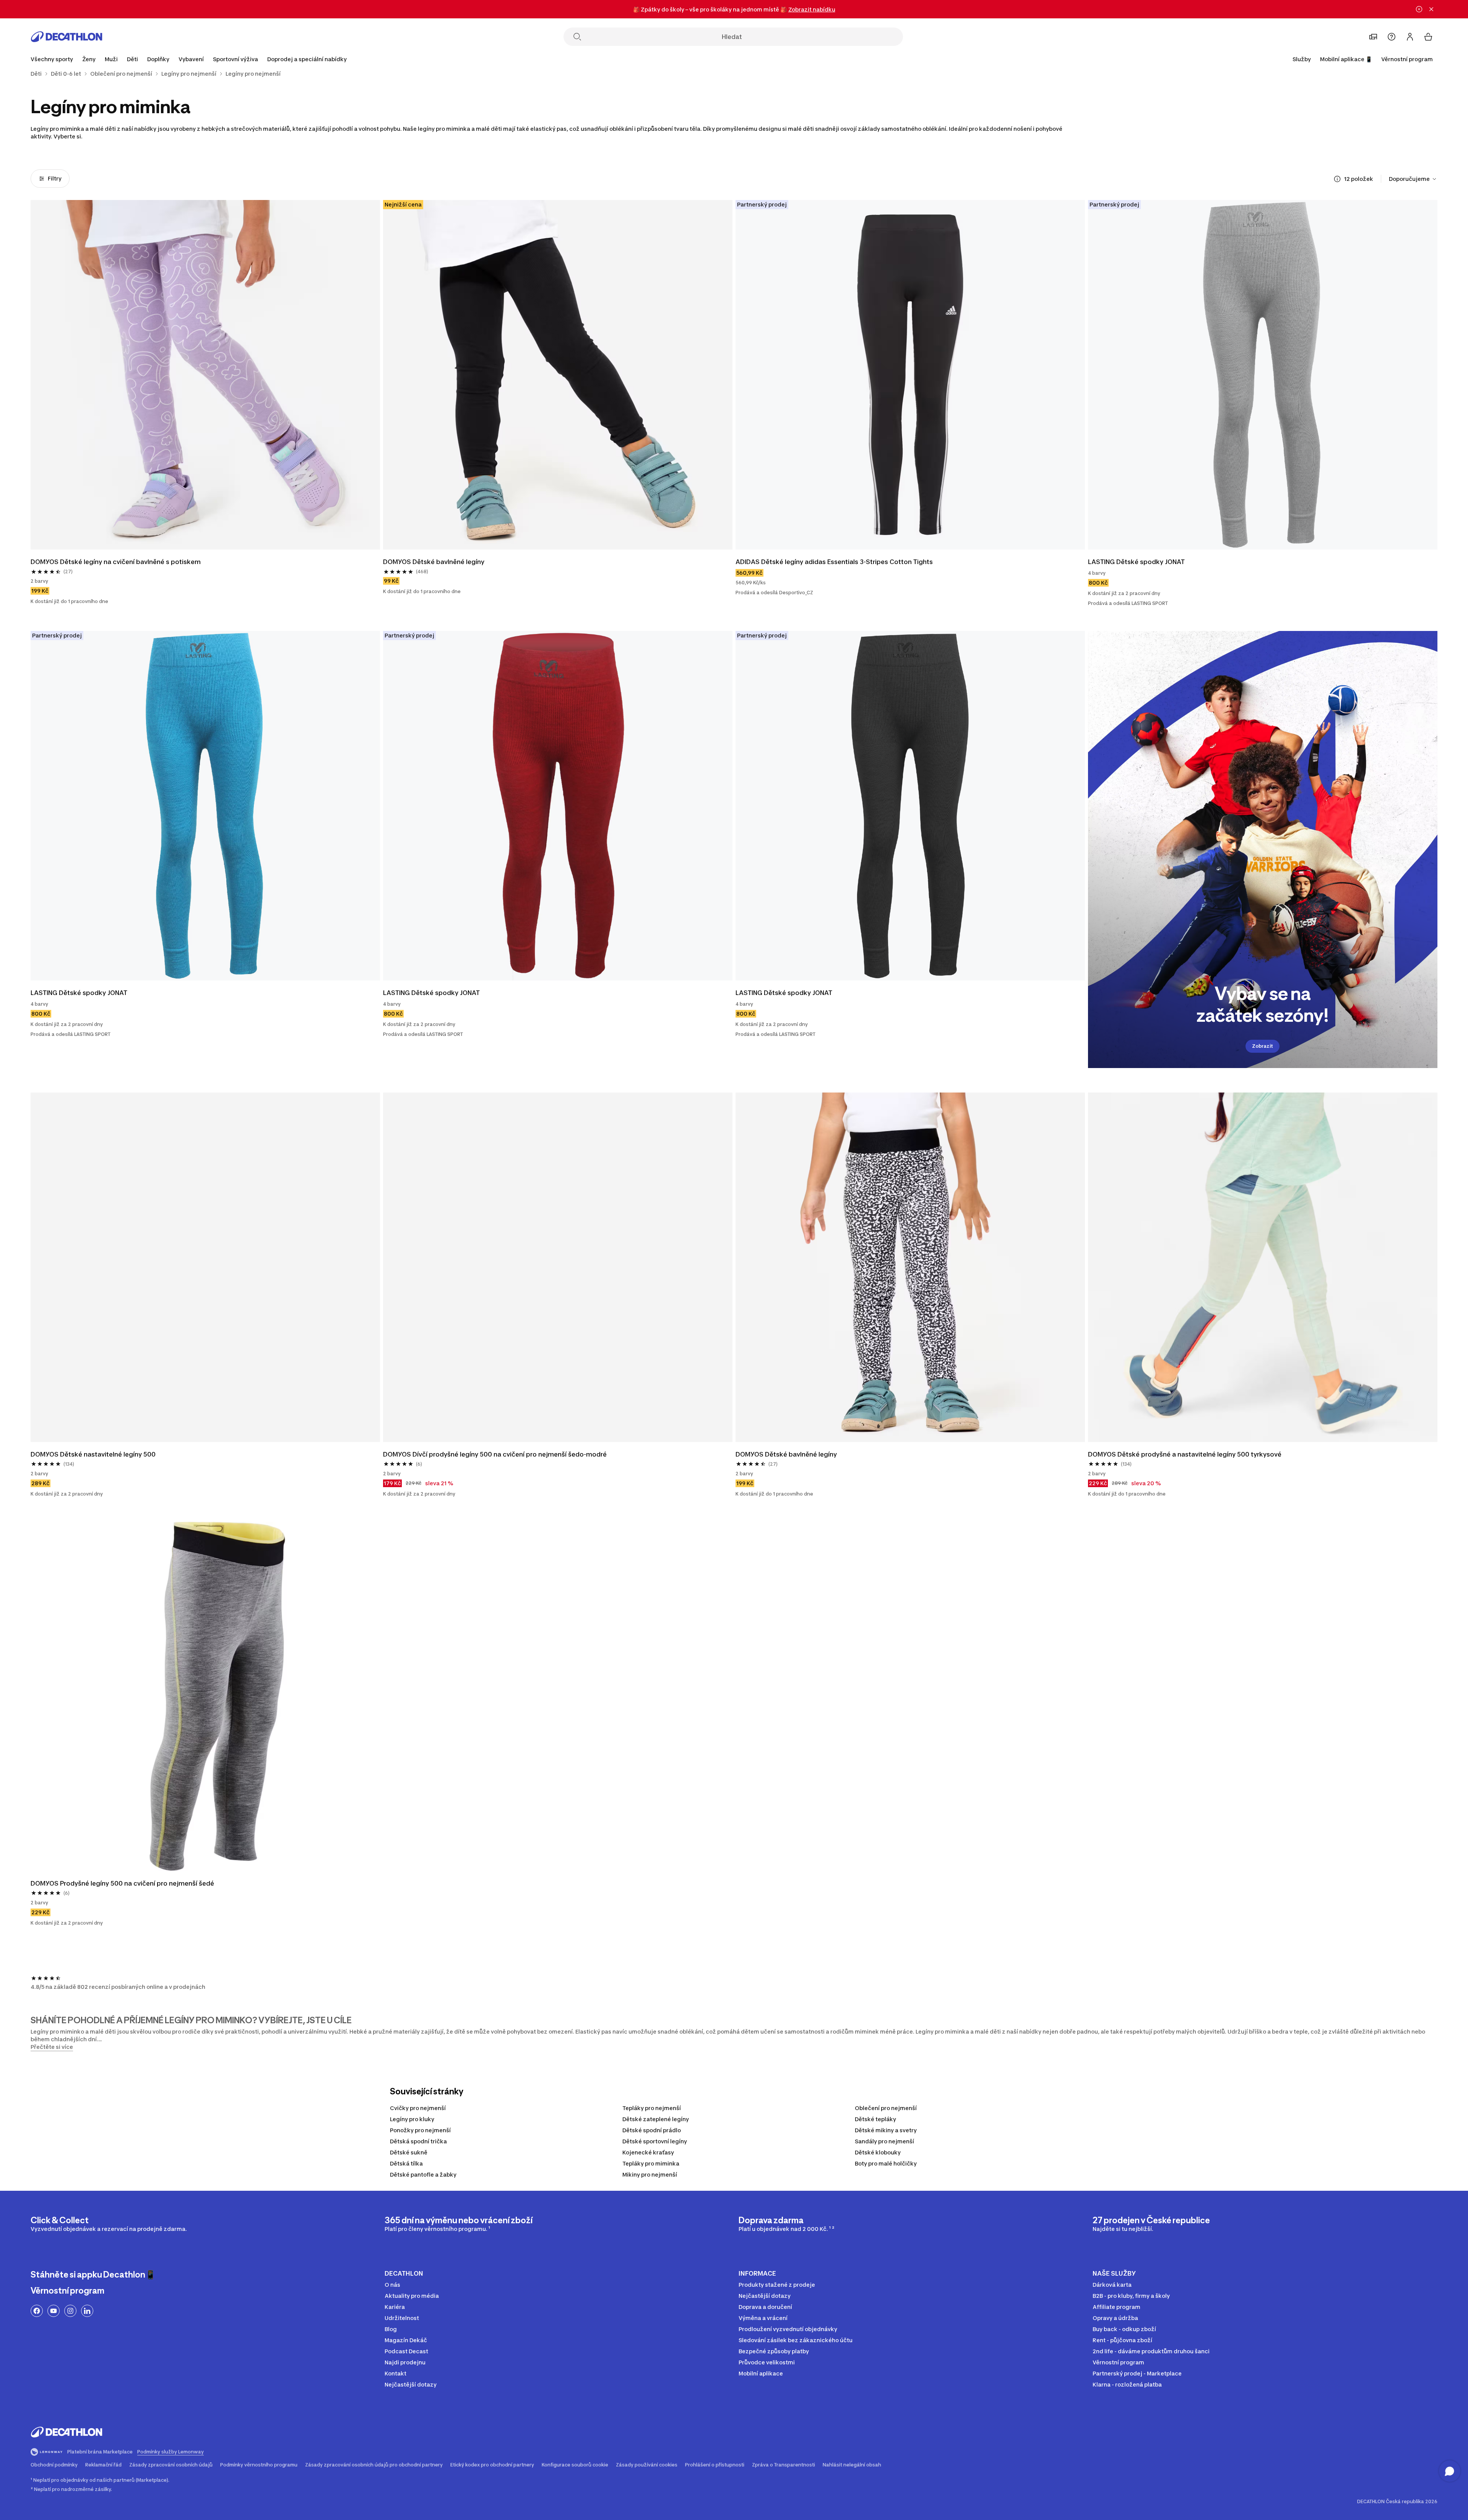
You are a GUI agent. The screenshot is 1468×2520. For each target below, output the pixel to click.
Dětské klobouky (878, 2152)
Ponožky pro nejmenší (420, 2130)
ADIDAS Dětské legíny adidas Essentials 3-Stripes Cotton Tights (834, 562)
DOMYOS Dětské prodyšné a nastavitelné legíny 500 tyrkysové (1185, 1454)
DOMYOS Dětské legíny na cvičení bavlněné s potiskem (116, 562)
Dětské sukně (409, 2152)
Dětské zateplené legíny (656, 2119)
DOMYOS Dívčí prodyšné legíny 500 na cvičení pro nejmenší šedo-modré (495, 1454)
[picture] (205, 375)
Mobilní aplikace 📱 (1346, 59)
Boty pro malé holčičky (886, 2163)
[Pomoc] (1392, 37)
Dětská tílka (406, 2163)
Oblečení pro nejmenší (886, 2108)
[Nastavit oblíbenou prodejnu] (1373, 37)
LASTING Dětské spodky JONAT (1136, 562)
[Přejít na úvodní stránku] (67, 37)
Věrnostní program (1407, 59)
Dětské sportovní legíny (655, 2141)
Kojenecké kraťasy (648, 2152)
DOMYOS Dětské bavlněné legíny (434, 562)
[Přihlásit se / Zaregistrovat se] (1410, 37)
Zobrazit (1263, 1046)
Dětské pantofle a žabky (423, 2175)
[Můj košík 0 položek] (1428, 37)
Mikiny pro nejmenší (650, 2175)
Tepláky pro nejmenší (652, 2108)
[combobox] (1413, 179)
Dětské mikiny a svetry (886, 2130)
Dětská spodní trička (418, 2141)
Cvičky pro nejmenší (418, 2108)
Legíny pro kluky (412, 2119)
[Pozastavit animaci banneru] (1419, 9)
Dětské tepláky (875, 2119)
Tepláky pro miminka (651, 2163)
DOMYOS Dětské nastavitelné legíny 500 (93, 1454)
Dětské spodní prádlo (652, 2130)
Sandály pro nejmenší (884, 2141)
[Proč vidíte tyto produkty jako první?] (1337, 179)
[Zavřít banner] (1431, 9)
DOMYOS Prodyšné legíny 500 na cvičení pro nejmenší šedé (122, 1883)
